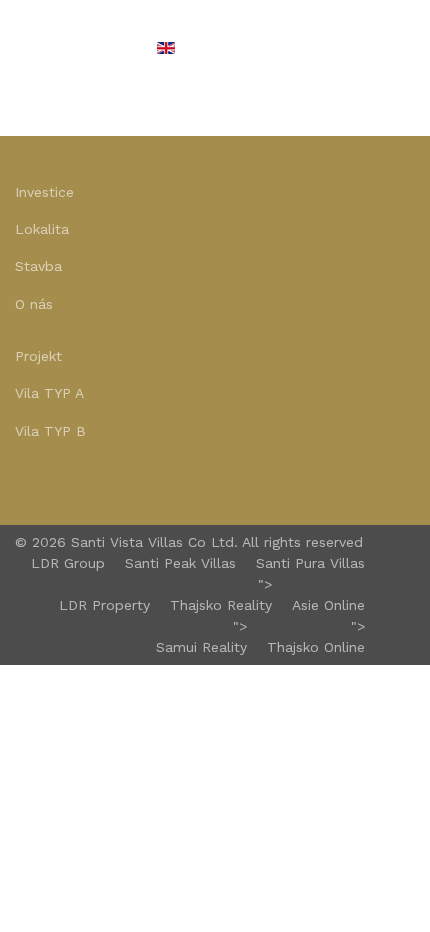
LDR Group (68, 563)
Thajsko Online (316, 647)
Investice (44, 192)
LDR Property (104, 605)
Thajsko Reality (221, 605)
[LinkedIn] (72, 483)
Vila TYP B (50, 431)
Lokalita (42, 229)
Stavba (38, 266)
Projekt (38, 356)
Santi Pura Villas (310, 563)
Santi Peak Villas (180, 563)
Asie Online (328, 605)
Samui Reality (201, 647)
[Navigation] (24, 50)
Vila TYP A (49, 393)
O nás (34, 304)
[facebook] (22, 483)
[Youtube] (47, 483)
